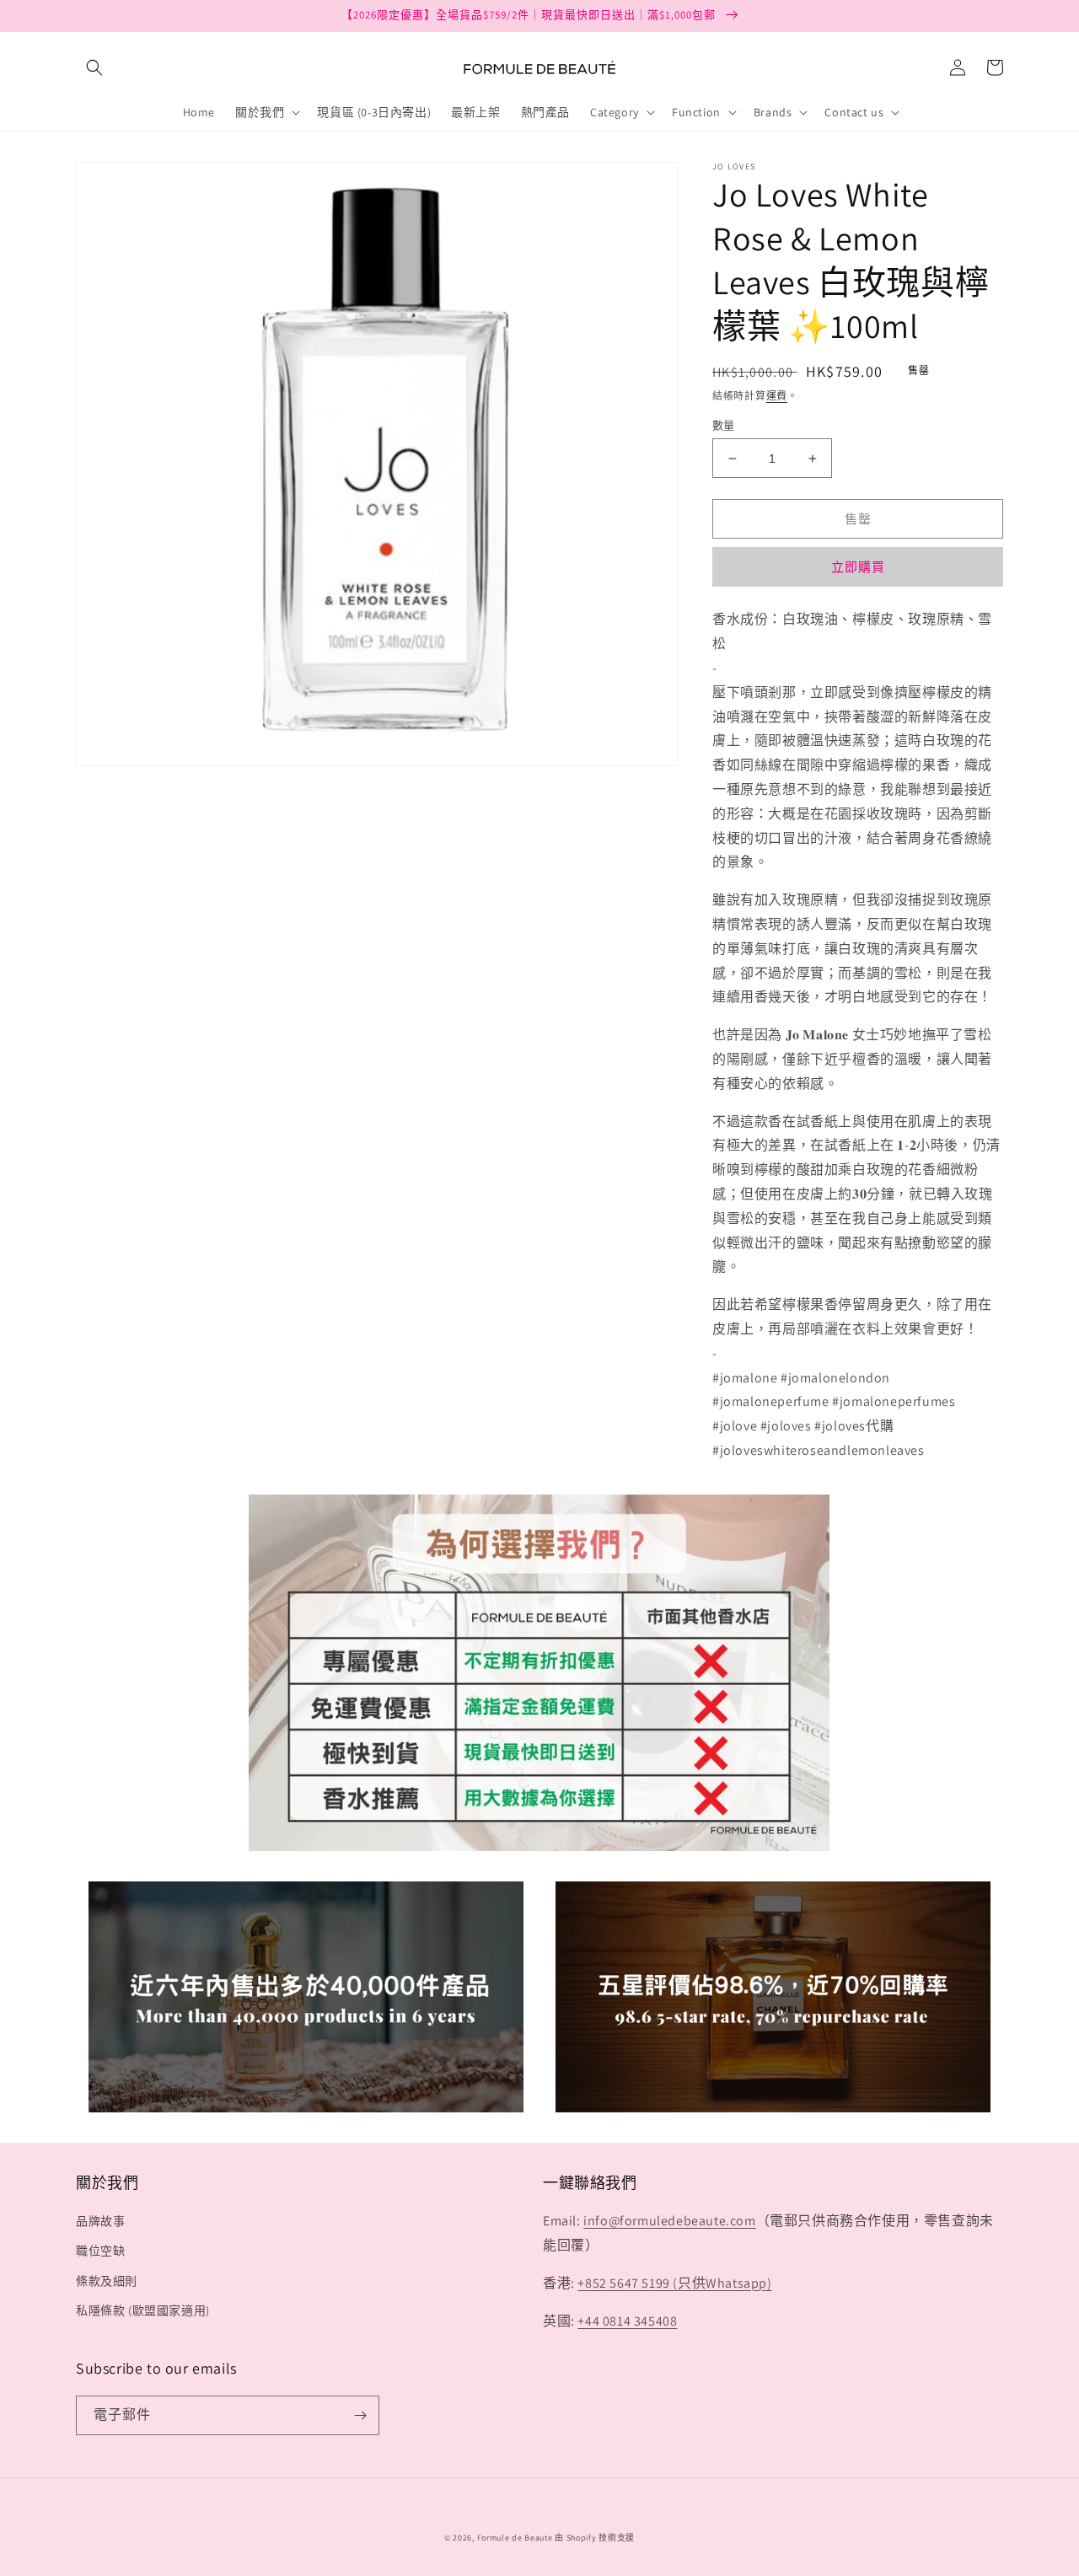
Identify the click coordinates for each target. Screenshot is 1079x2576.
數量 (724, 425)
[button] (94, 67)
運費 (777, 396)
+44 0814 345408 (627, 2321)
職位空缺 (100, 2251)
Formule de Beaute (515, 2538)
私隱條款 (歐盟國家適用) (143, 2310)
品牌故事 (100, 2221)
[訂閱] (360, 2415)
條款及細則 (107, 2281)
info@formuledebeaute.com (669, 2221)
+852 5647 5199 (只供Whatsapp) (674, 2283)
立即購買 (858, 567)
